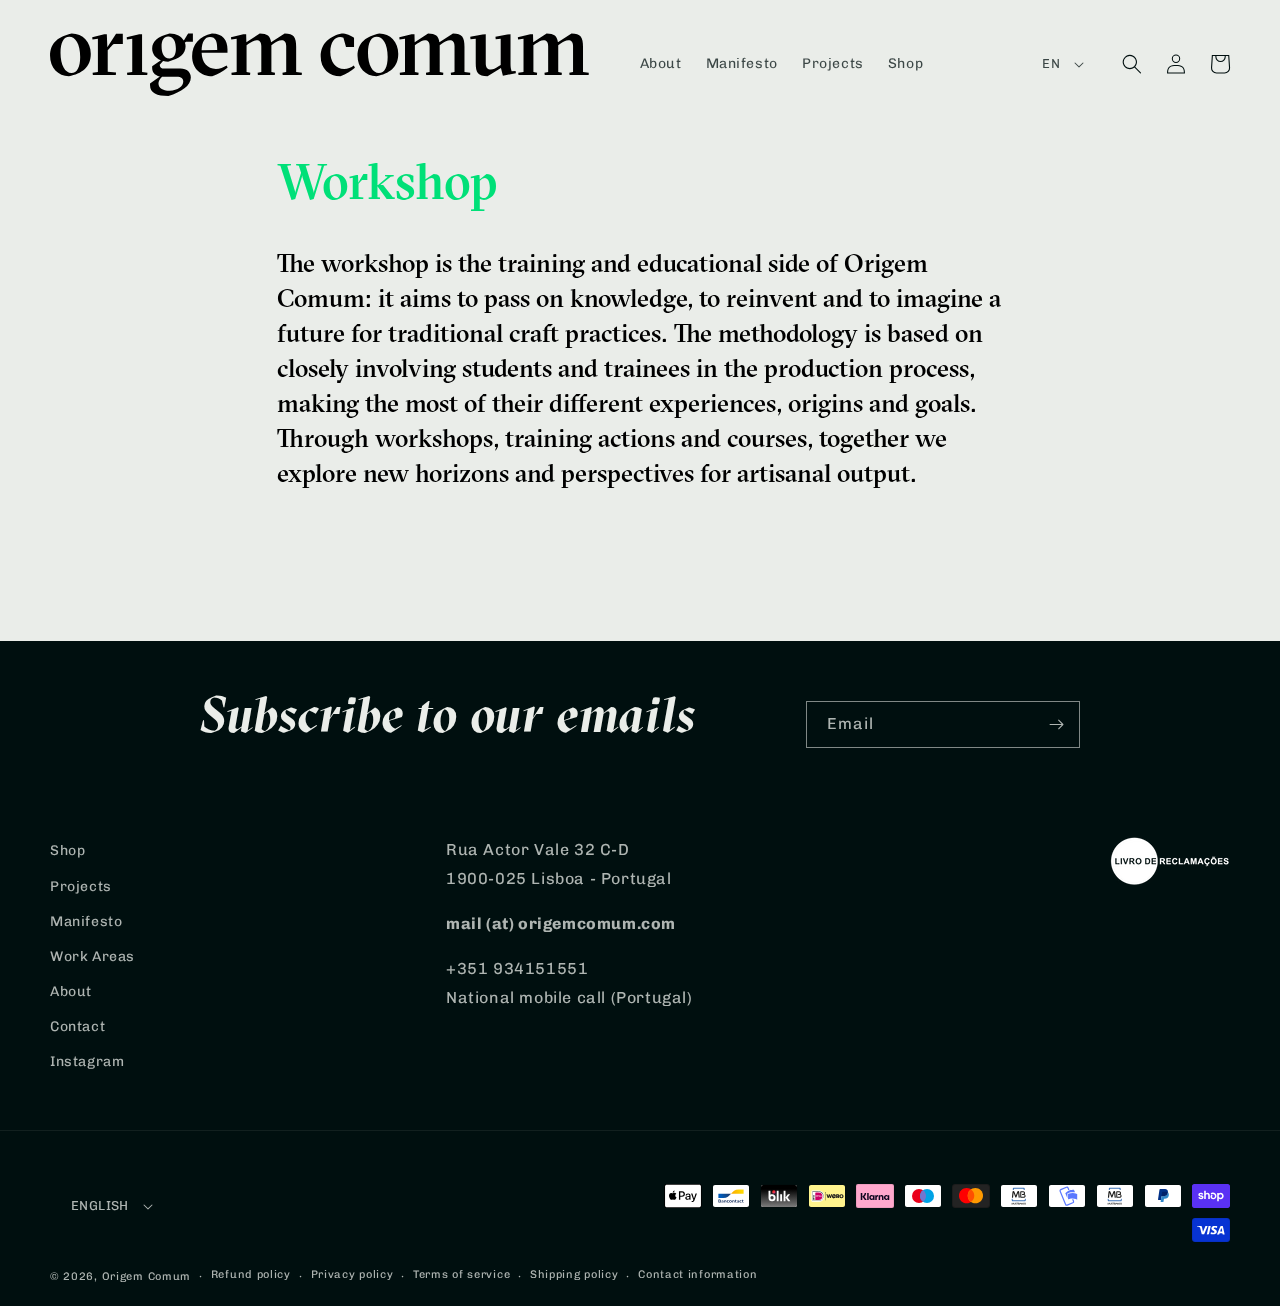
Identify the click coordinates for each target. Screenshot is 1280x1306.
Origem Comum (146, 1276)
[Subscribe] (1057, 724)
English (100, 1205)
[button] (1132, 64)
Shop (67, 850)
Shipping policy (574, 1274)
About (71, 991)
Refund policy (251, 1274)
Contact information (697, 1274)
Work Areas (92, 956)
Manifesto (86, 921)
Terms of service (461, 1274)
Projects (81, 886)
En (1051, 63)
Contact (77, 1026)
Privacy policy (352, 1274)
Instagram (87, 1061)
